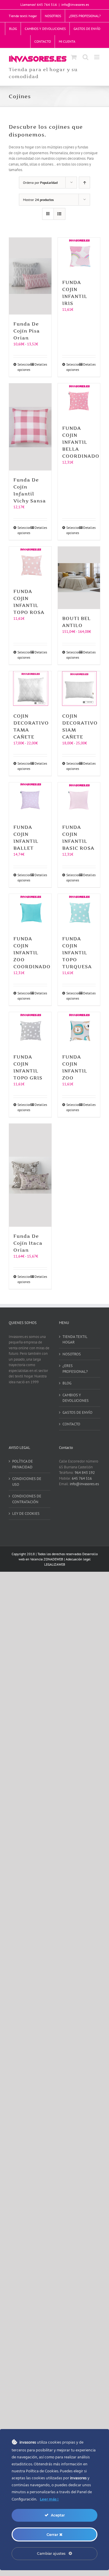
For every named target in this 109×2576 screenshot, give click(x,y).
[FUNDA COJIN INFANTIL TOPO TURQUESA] (79, 912)
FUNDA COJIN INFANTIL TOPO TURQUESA (77, 953)
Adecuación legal (78, 1559)
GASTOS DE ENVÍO (77, 1412)
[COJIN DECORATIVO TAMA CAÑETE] (30, 689)
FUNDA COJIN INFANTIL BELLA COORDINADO (81, 442)
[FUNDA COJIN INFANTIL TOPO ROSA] (30, 564)
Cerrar (53, 2534)
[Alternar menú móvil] (97, 57)
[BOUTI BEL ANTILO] (79, 578)
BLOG (67, 1383)
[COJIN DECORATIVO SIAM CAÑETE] (79, 689)
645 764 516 (82, 1478)
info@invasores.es (75, 5)
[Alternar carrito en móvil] (74, 57)
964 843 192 (85, 1473)
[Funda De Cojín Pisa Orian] (30, 276)
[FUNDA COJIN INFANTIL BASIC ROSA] (79, 800)
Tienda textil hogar (75, 1340)
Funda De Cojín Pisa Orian (27, 331)
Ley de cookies (26, 1514)
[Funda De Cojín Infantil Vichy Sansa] (30, 427)
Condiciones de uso (27, 1482)
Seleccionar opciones (24, 367)
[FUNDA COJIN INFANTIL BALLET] (30, 800)
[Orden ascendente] (84, 183)
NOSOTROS (72, 1354)
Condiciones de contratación (27, 1499)
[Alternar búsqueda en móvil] (85, 57)
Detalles (41, 364)
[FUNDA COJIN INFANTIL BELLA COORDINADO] (79, 401)
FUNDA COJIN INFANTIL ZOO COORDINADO (32, 953)
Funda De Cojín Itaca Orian (28, 1243)
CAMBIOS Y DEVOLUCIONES (76, 1398)
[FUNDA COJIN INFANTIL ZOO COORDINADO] (30, 912)
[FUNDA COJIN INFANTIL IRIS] (79, 255)
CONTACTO (71, 1424)
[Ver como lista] (59, 214)
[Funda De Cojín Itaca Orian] (30, 1175)
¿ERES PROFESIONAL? (75, 1369)
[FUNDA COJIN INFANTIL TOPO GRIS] (30, 1030)
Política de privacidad (23, 1464)
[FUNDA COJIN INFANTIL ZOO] (79, 1030)
